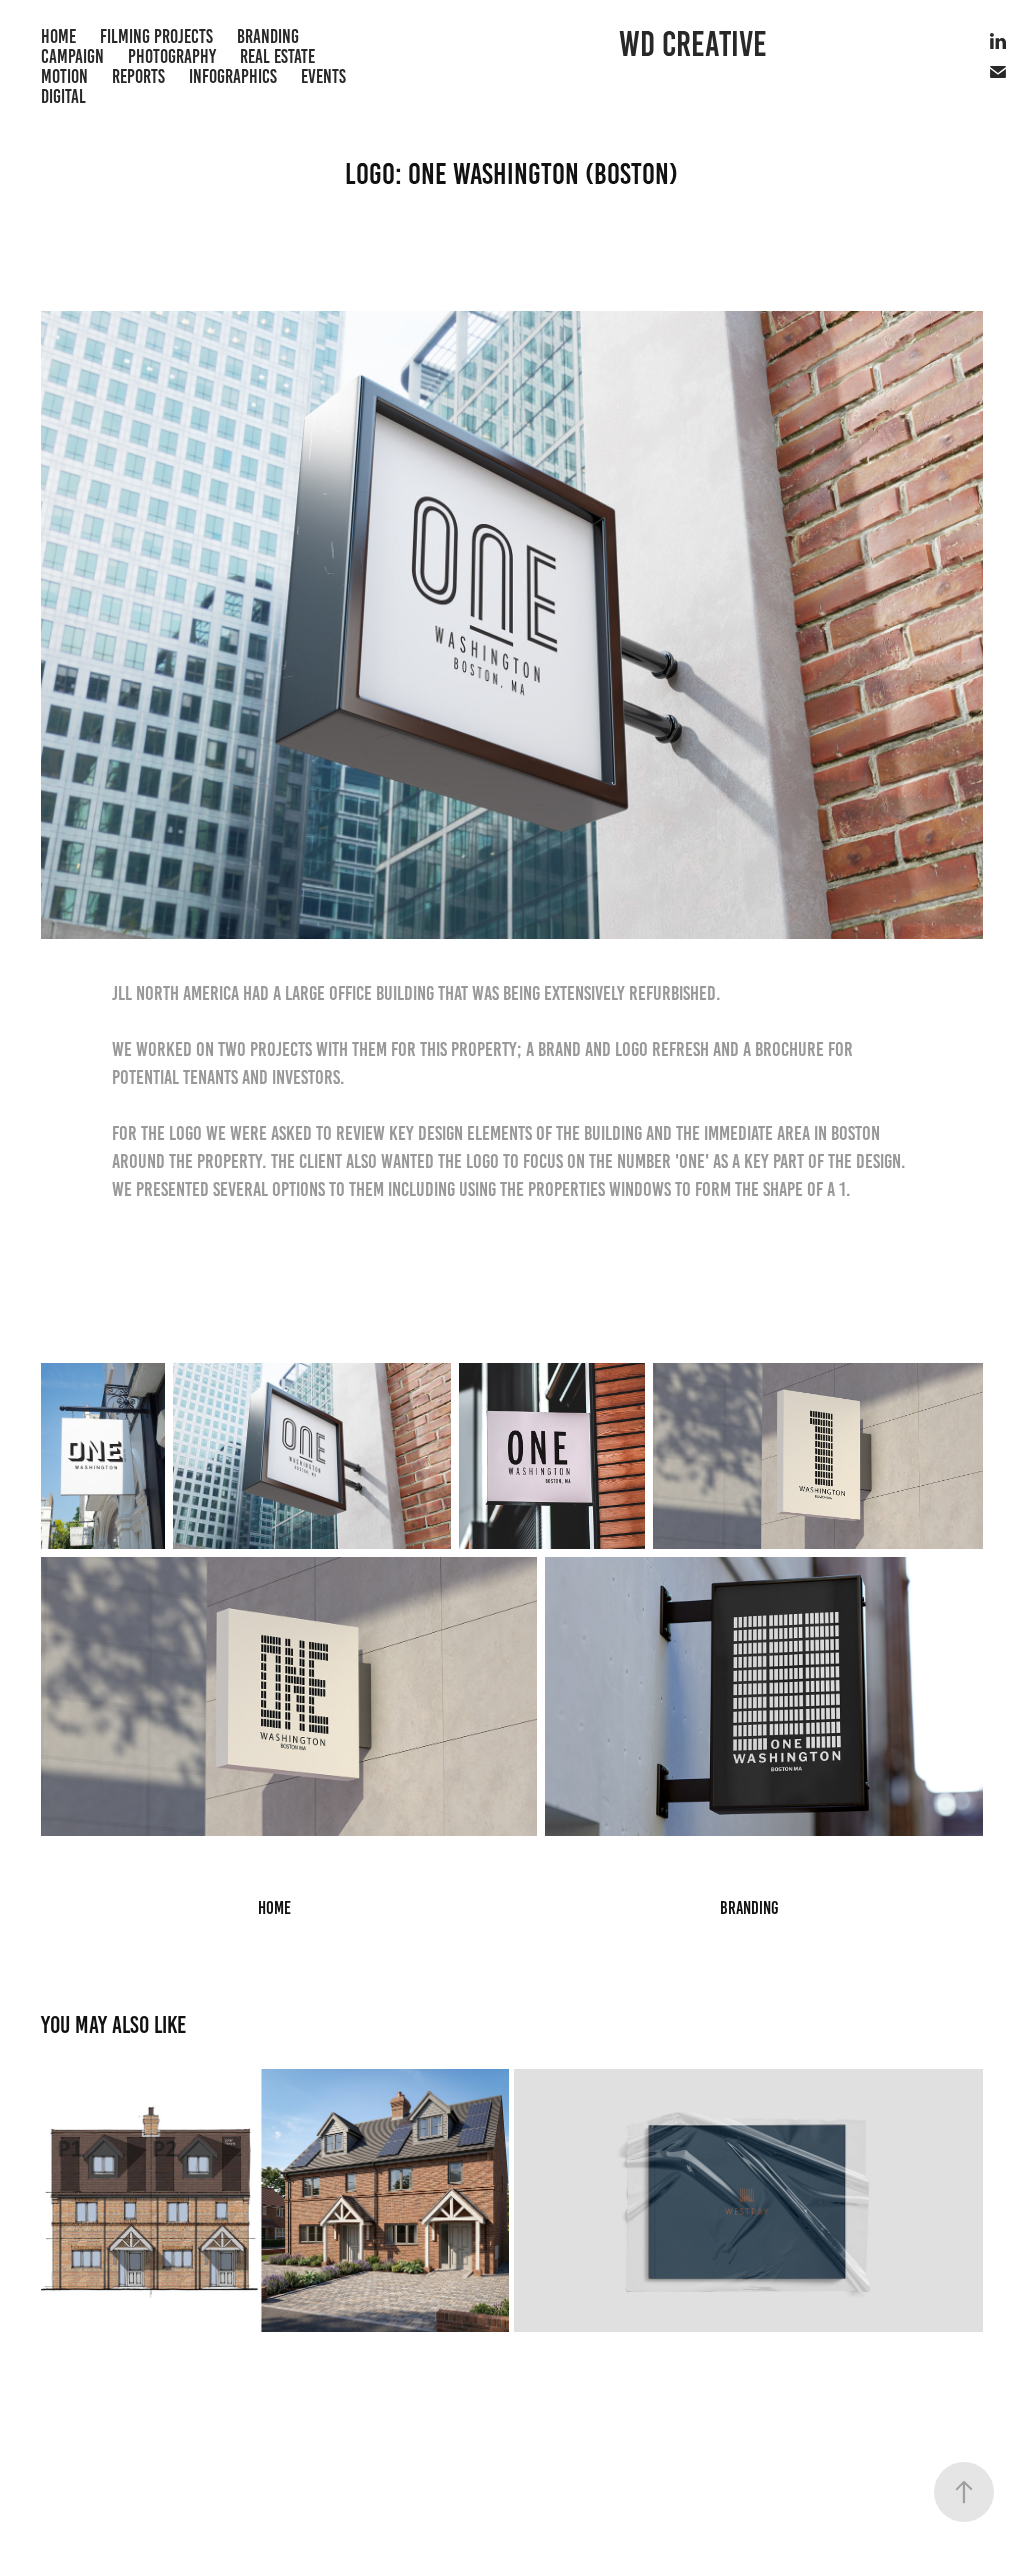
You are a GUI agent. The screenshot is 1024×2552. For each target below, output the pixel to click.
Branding (268, 36)
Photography (172, 56)
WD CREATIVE (693, 44)
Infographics (233, 76)
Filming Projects (156, 36)
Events (323, 76)
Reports (138, 76)
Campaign (72, 56)
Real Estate (277, 56)
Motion (64, 76)
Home (58, 36)
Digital (63, 96)
